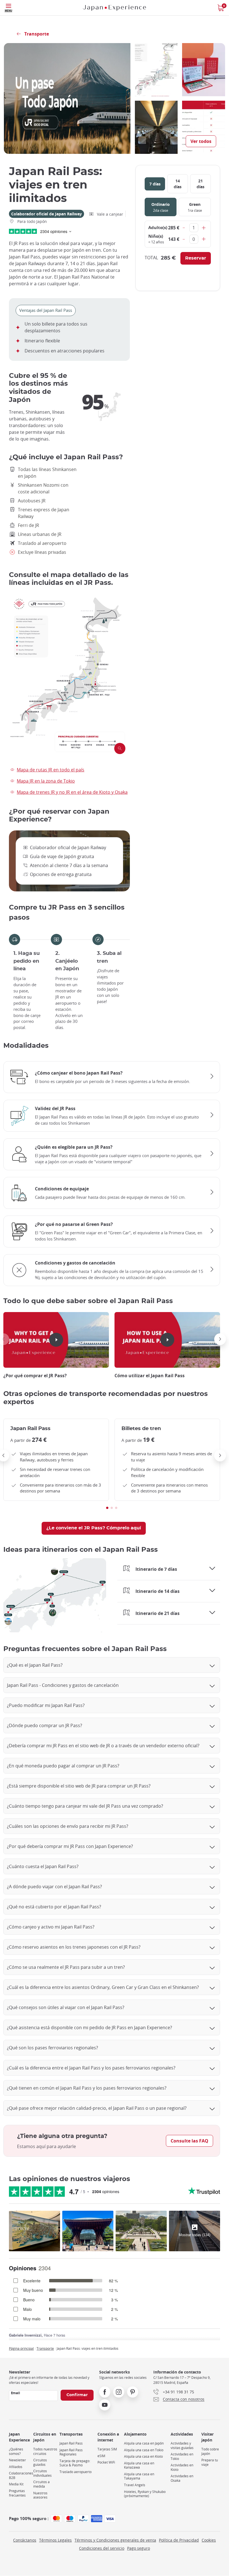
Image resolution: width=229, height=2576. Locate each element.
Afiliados (16, 2467)
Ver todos (201, 141)
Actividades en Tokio (182, 2456)
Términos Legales (55, 2540)
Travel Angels (135, 2485)
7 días (155, 184)
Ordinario (161, 207)
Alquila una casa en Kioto (143, 2456)
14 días (178, 184)
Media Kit (16, 2484)
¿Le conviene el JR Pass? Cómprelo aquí (94, 1528)
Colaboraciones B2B (21, 2475)
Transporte (45, 2348)
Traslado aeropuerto (76, 2472)
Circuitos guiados (40, 2462)
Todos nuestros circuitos (45, 2451)
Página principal (21, 2348)
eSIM (101, 2456)
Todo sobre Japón (210, 2451)
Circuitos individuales (42, 2473)
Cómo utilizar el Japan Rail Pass (150, 1376)
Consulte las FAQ (189, 2141)
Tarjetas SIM (107, 2449)
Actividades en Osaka (182, 2478)
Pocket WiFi (106, 2462)
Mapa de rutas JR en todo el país (51, 770)
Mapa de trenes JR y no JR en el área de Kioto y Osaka (72, 792)
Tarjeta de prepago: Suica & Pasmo (75, 2463)
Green (195, 207)
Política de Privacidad (179, 2540)
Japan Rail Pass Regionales (71, 2452)
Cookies (209, 2540)
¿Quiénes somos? (16, 2451)
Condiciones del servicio (102, 2548)
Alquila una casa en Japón (144, 2443)
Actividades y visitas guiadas (182, 2446)
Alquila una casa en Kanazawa (139, 2465)
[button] (220, 1339)
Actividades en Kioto (182, 2467)
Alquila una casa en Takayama (139, 2476)
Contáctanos (25, 2540)
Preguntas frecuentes (17, 2493)
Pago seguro (139, 2548)
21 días (201, 184)
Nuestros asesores (40, 2495)
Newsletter (17, 2460)
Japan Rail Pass (71, 2443)
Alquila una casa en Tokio (144, 2450)
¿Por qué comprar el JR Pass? (35, 1376)
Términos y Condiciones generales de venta (115, 2540)
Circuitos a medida (41, 2484)
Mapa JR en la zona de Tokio (46, 781)
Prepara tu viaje (210, 2462)
